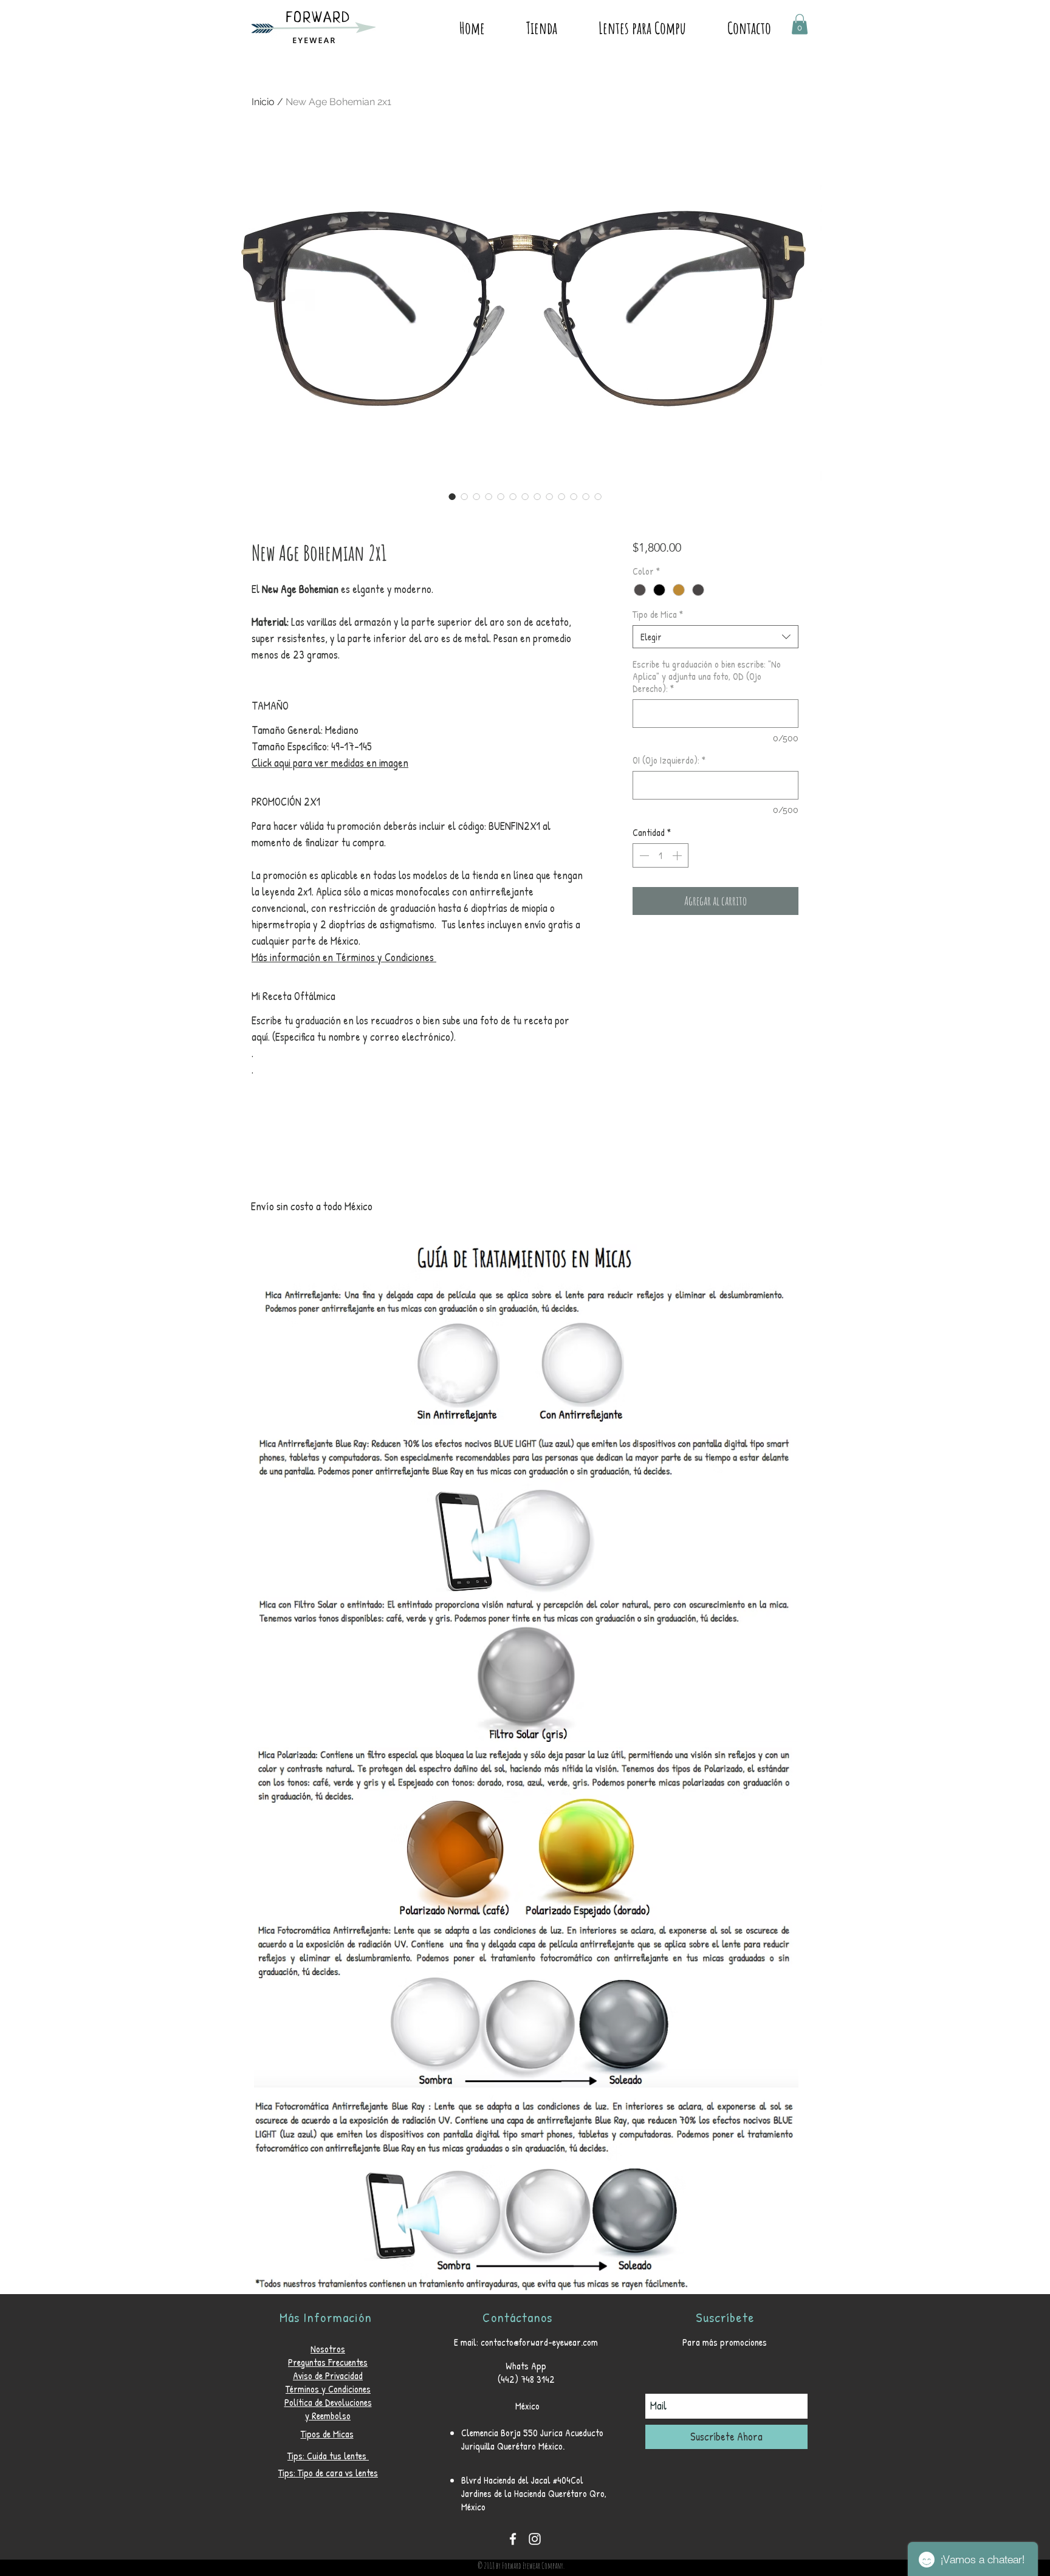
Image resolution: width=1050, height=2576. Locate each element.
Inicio (263, 102)
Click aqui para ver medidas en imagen (330, 763)
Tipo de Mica (658, 614)
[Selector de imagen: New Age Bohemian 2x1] (452, 496)
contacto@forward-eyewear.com (539, 2342)
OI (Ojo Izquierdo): (669, 760)
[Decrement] (643, 855)
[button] (800, 24)
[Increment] (678, 855)
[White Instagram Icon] (535, 2539)
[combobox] (715, 637)
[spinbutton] (661, 855)
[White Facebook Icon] (513, 2539)
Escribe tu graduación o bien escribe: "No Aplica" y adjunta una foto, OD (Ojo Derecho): (707, 676)
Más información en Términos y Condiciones (344, 957)
